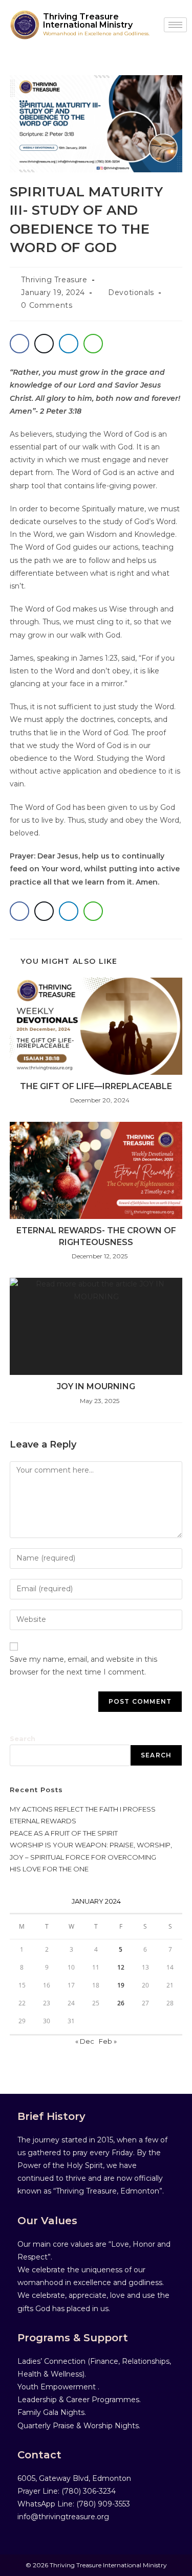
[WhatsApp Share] (93, 344)
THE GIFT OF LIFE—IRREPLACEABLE (96, 1086)
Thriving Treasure (54, 280)
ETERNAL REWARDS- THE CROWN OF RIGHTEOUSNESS (96, 1236)
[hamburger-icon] (175, 25)
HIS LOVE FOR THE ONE (49, 1869)
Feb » (108, 2041)
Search (23, 1738)
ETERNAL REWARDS (43, 1821)
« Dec (85, 2041)
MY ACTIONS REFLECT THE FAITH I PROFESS (83, 1809)
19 (121, 1985)
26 (121, 2003)
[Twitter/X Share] (44, 344)
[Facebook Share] (19, 344)
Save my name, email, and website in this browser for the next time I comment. (83, 1666)
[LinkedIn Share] (69, 344)
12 (121, 1967)
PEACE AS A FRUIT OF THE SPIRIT (64, 1833)
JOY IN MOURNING (96, 1386)
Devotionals (131, 292)
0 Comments (47, 305)
